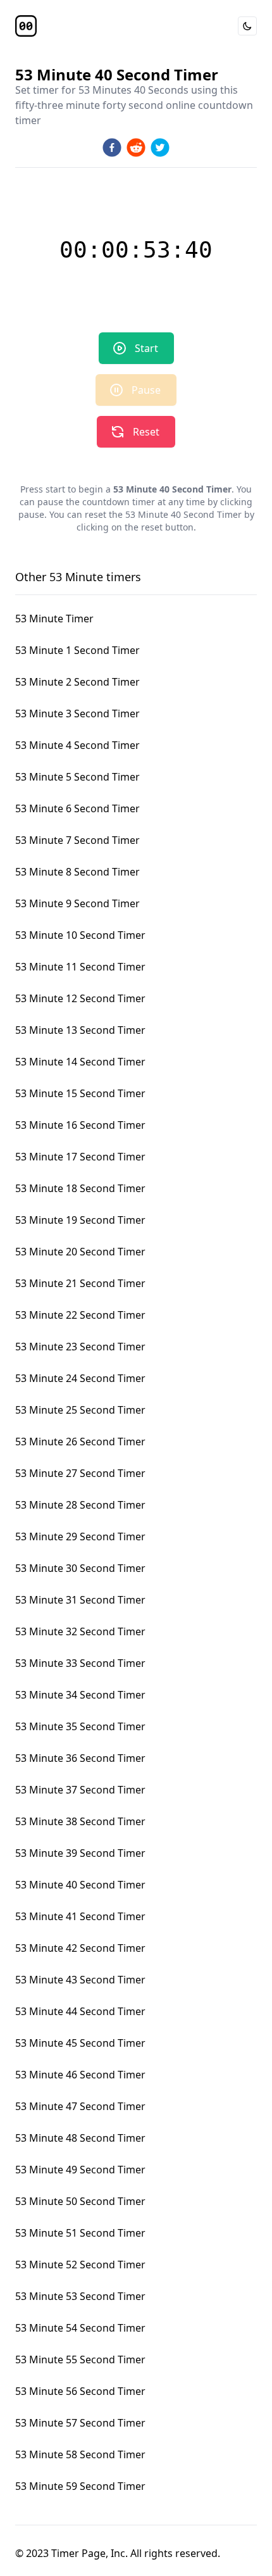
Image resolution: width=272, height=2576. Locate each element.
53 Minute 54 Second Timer (80, 2328)
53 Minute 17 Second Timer (80, 1157)
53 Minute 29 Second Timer (80, 1536)
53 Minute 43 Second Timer (80, 1980)
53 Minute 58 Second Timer (80, 2454)
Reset (146, 432)
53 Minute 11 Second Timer (80, 967)
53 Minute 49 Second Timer (80, 2170)
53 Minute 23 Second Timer (80, 1347)
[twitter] (160, 148)
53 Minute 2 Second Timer (77, 682)
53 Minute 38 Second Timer (80, 1821)
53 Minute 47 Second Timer (80, 2106)
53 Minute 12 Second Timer (80, 998)
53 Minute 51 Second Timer (80, 2233)
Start (146, 348)
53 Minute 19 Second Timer (80, 1220)
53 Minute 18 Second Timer (80, 1188)
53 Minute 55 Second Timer (80, 2359)
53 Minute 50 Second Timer (80, 2201)
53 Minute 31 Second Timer (80, 1600)
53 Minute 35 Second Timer (80, 1726)
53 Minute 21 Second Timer (80, 1283)
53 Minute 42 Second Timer (80, 1948)
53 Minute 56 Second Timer (80, 2391)
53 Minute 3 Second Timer (77, 713)
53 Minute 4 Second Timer (77, 745)
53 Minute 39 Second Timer (80, 1853)
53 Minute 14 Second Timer (80, 1062)
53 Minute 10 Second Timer (80, 935)
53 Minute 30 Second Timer (80, 1568)
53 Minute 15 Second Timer (80, 1093)
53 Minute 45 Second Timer (80, 2043)
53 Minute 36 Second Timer (80, 1758)
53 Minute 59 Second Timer (80, 2486)
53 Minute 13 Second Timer (80, 1030)
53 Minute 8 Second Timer (77, 872)
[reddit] (136, 148)
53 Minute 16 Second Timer (80, 1125)
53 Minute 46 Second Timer (80, 2075)
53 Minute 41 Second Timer (80, 1916)
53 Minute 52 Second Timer (80, 2265)
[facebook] (112, 148)
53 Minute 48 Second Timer (80, 2138)
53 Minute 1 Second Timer (77, 650)
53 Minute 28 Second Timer (80, 1505)
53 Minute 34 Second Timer (80, 1695)
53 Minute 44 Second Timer (80, 2011)
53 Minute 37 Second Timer (80, 1790)
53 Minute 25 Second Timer (80, 1410)
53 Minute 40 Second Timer (80, 1885)
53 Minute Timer (54, 619)
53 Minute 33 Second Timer (80, 1663)
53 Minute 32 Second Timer (80, 1631)
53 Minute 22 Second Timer (80, 1315)
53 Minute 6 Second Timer (77, 808)
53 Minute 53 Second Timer (80, 2296)
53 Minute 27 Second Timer (80, 1473)
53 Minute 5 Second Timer (77, 777)
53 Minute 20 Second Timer (80, 1252)
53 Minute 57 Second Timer (80, 2423)
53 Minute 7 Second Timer (77, 840)
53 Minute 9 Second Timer (77, 903)
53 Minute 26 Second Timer (80, 1442)
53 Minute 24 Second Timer (80, 1378)
